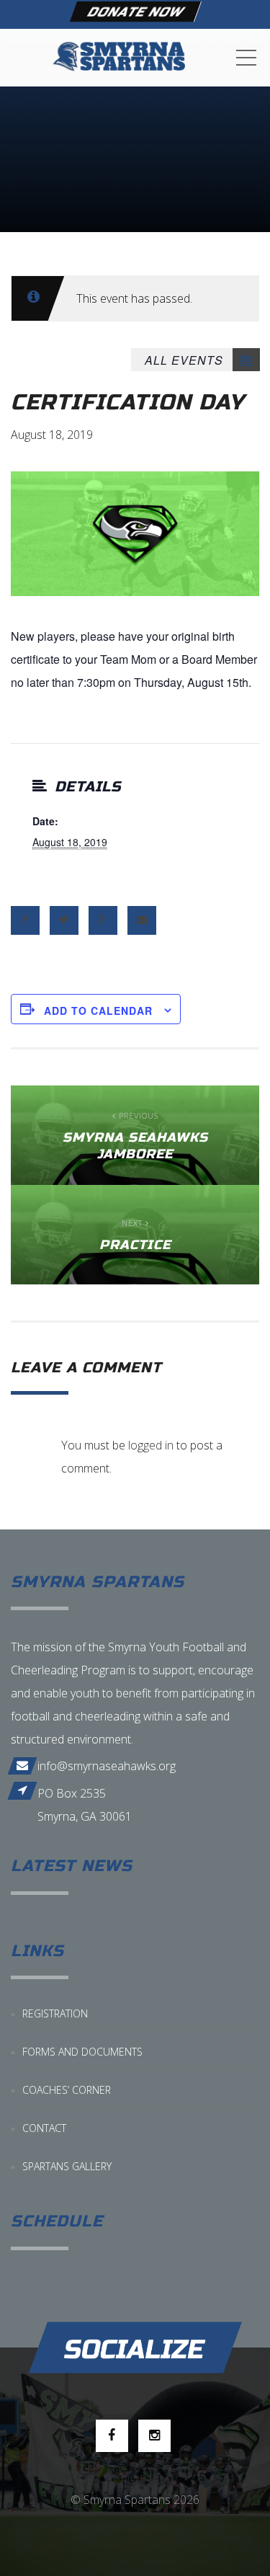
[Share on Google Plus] (103, 920)
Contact (44, 2128)
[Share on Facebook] (25, 920)
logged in (151, 1445)
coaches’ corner (67, 2090)
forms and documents (82, 2052)
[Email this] (142, 920)
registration (55, 2013)
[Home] (119, 58)
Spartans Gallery (67, 2166)
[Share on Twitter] (64, 920)
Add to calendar (98, 1011)
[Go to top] (135, 2347)
